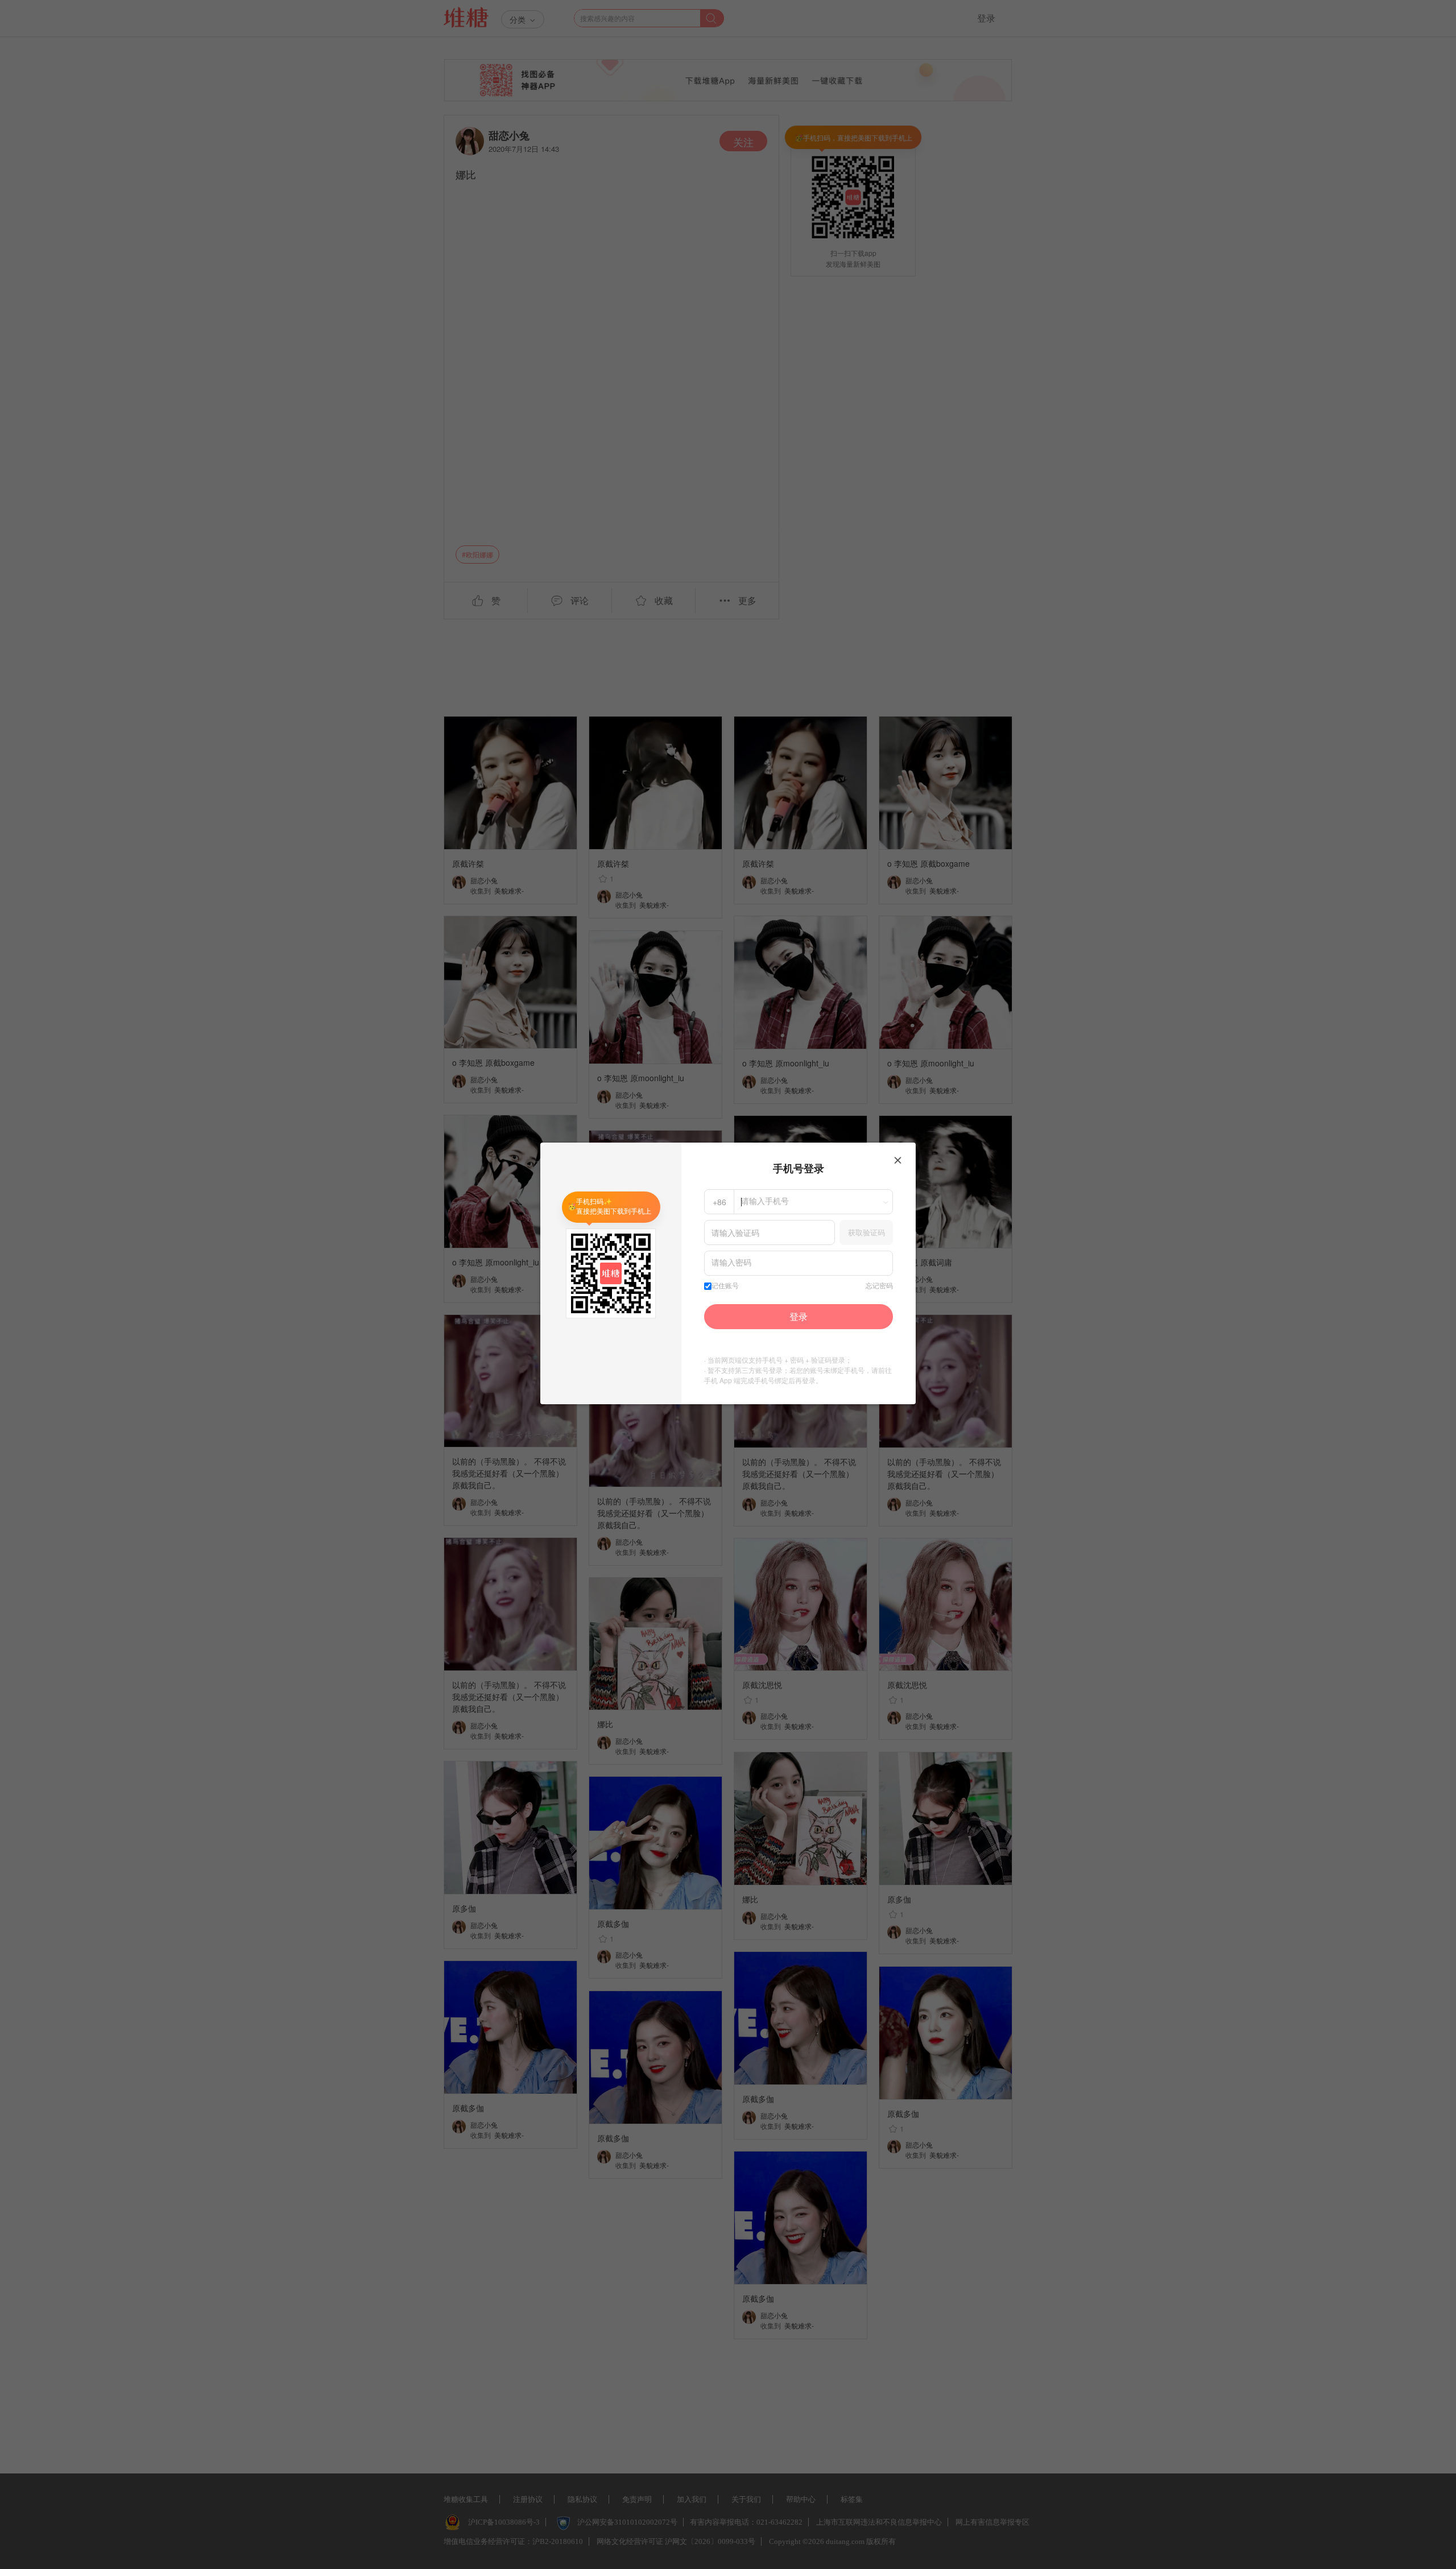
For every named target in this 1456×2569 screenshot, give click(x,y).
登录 (799, 1316)
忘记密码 (879, 1286)
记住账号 (725, 1286)
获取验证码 (866, 1232)
